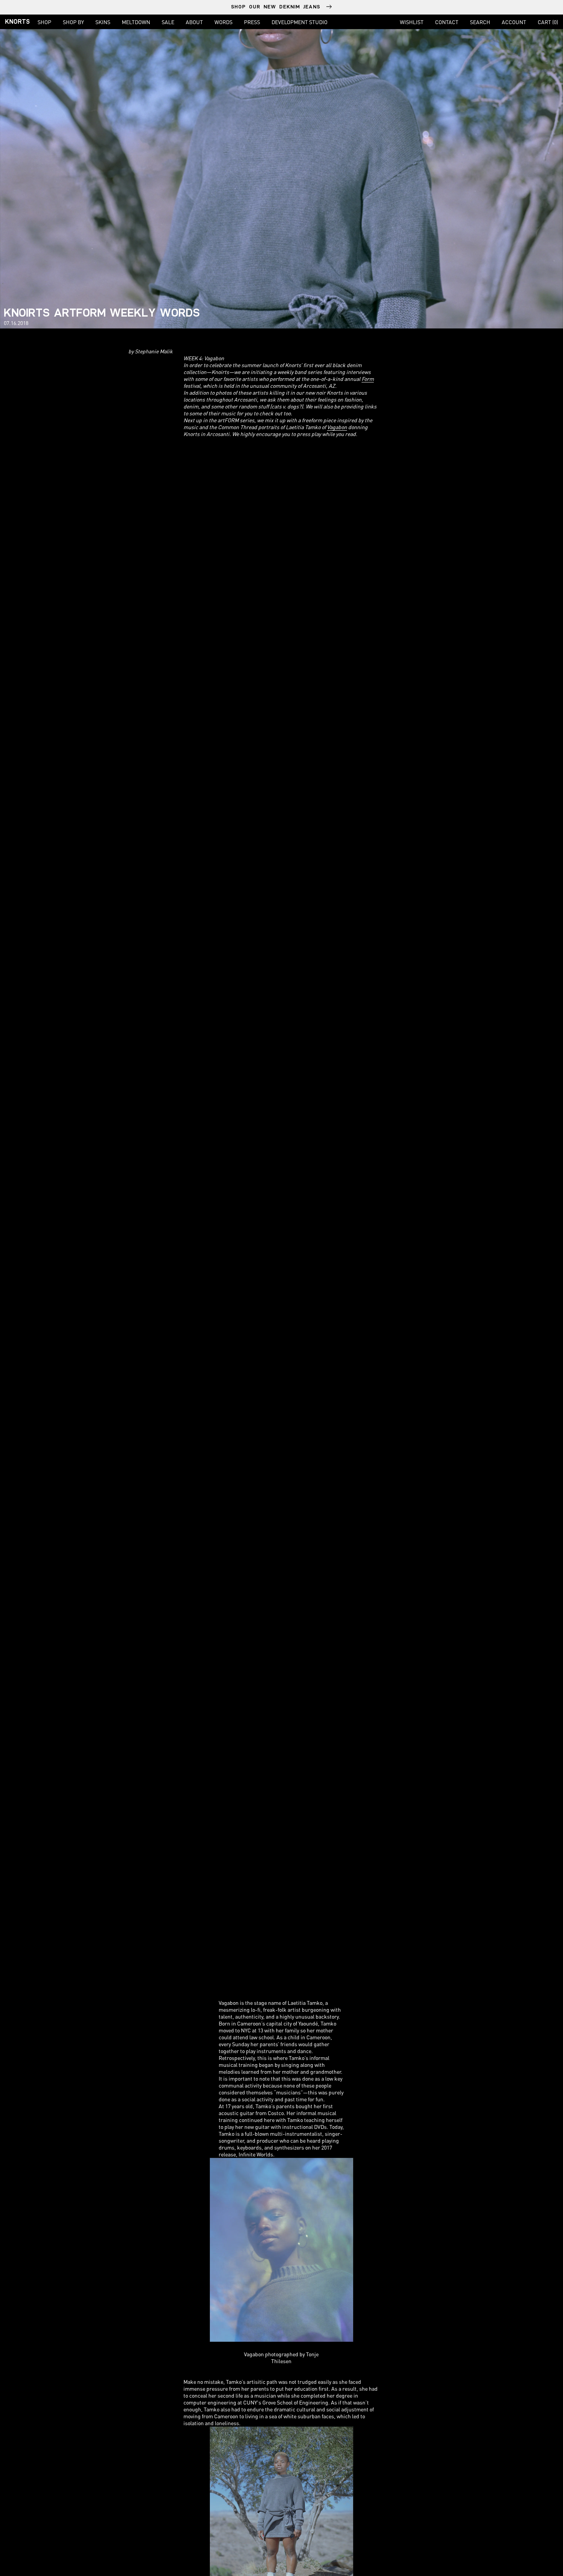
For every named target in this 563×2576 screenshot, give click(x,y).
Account (514, 22)
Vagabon (337, 427)
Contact (447, 22)
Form (368, 379)
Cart (548, 22)
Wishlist (412, 22)
